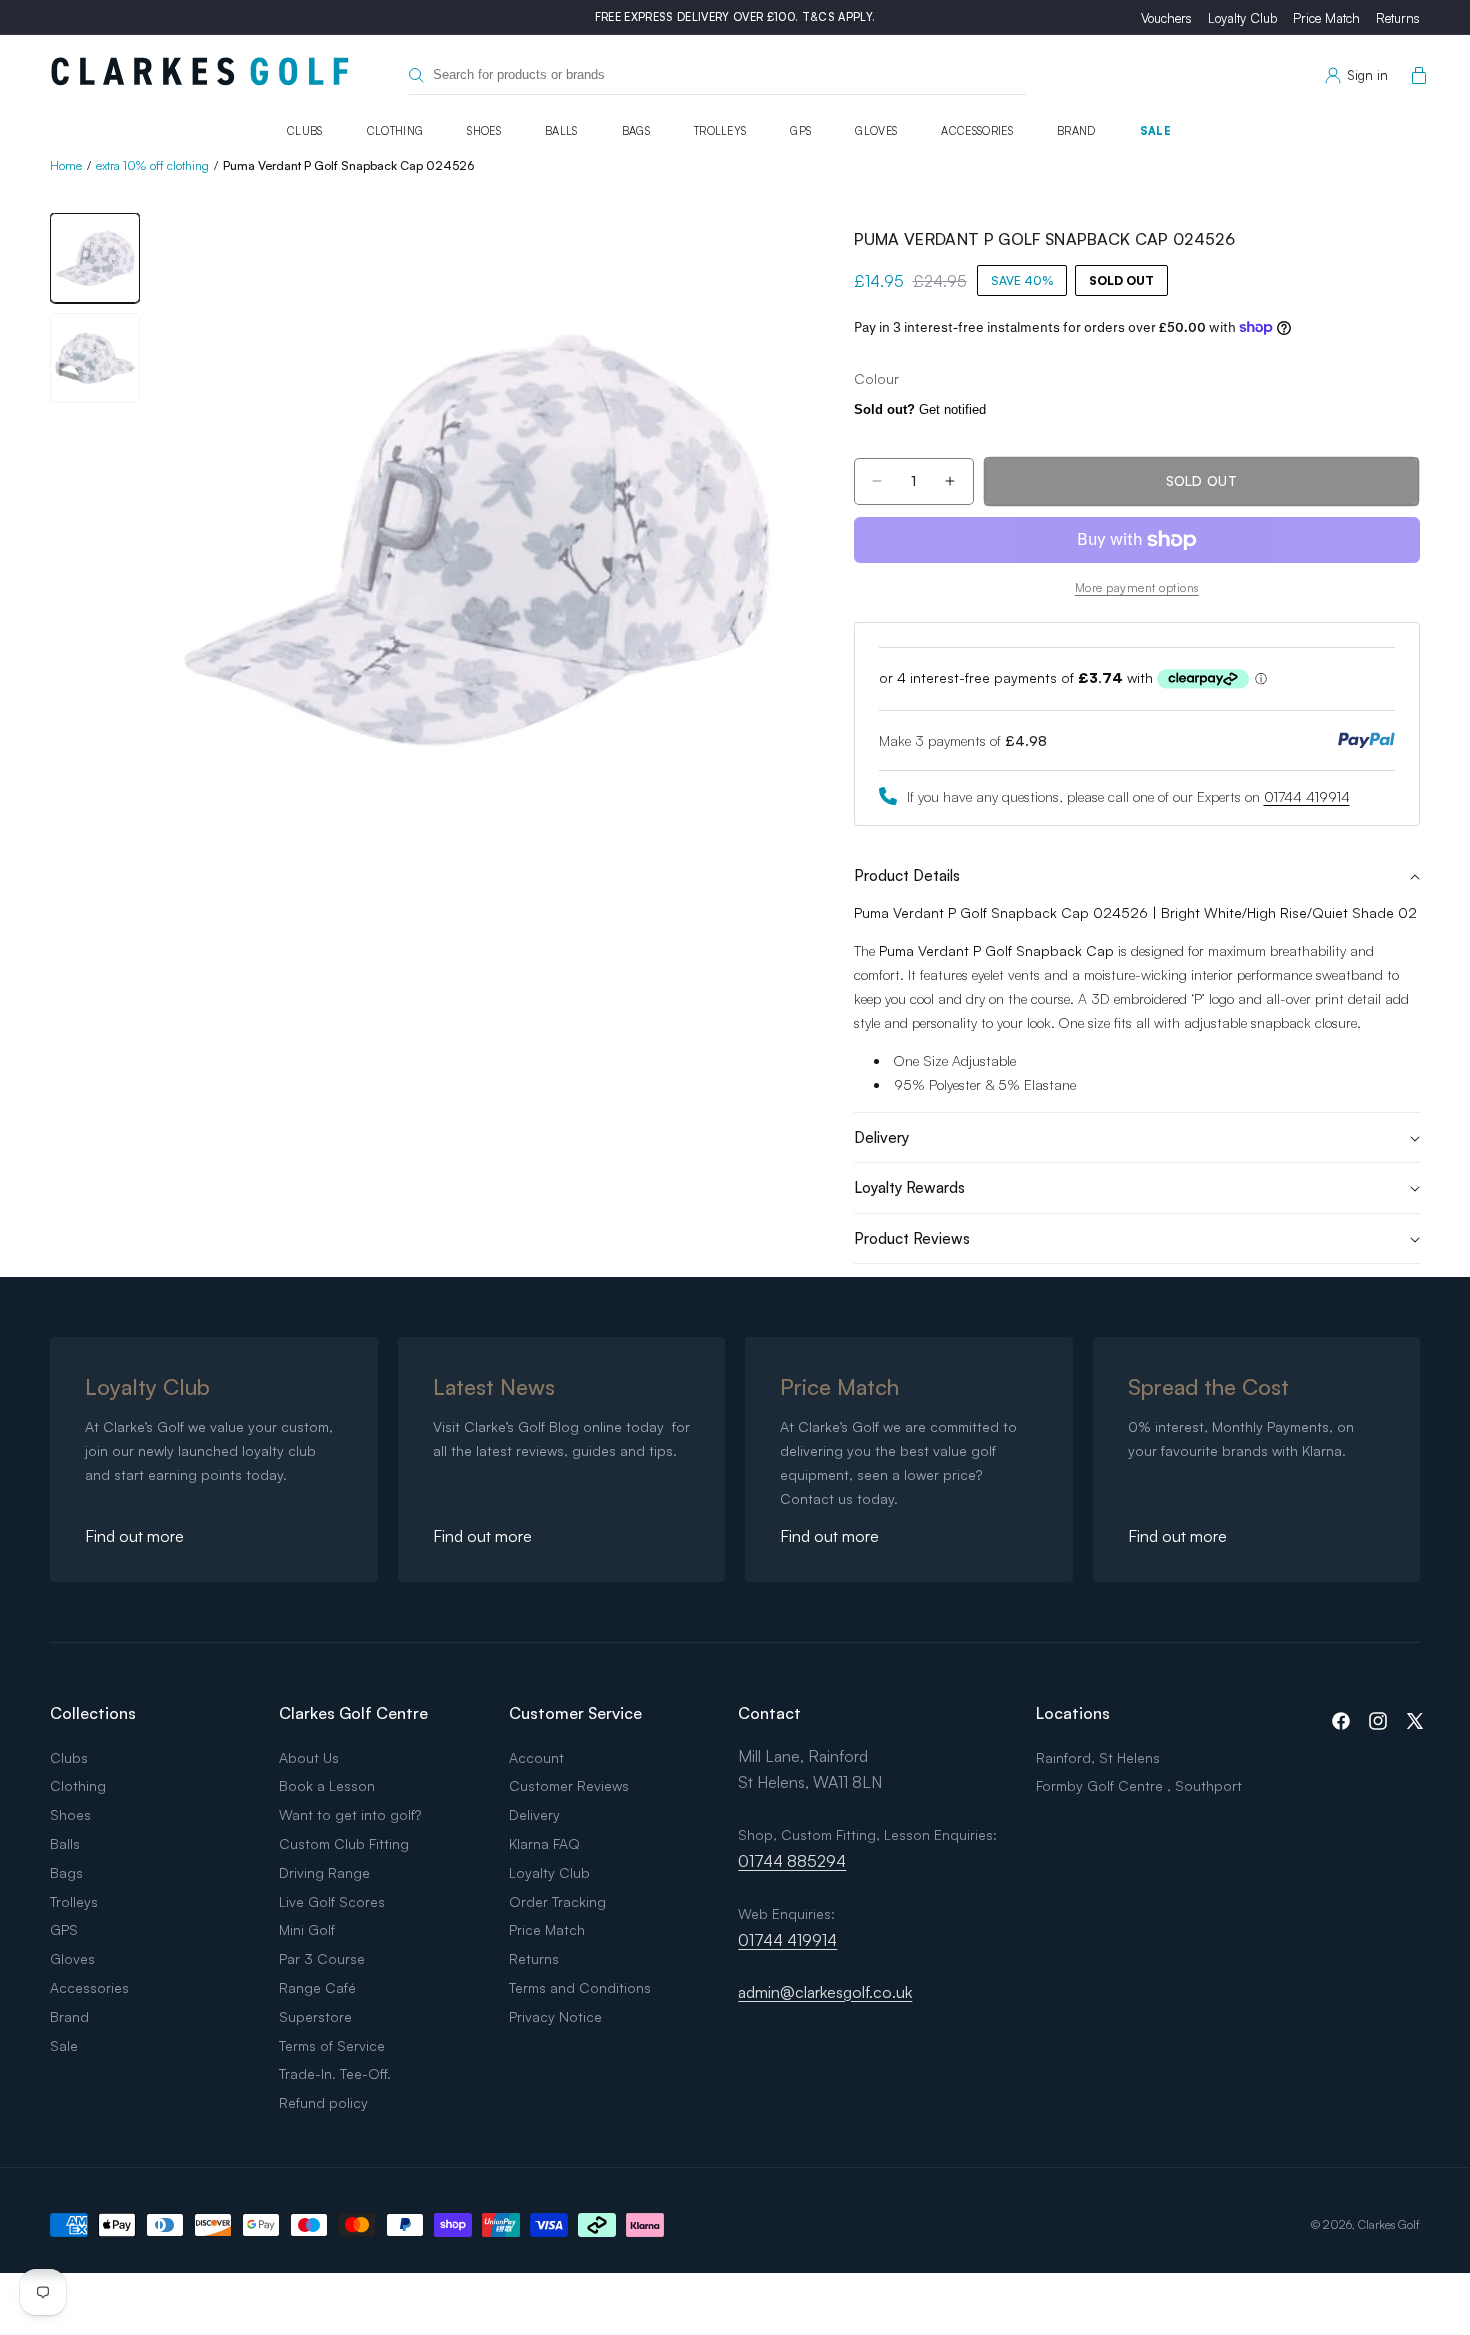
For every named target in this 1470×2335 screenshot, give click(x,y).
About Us (309, 1757)
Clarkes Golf (1389, 2224)
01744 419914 (1307, 796)
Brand (1076, 131)
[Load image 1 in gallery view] (95, 258)
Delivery (534, 1814)
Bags (636, 131)
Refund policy (323, 2102)
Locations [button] (1073, 1713)
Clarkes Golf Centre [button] (353, 1713)
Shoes (484, 131)
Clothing (395, 131)
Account (536, 1757)
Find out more (134, 1536)
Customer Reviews (569, 1785)
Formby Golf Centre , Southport (1139, 1785)
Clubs (305, 131)
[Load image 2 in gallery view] (95, 358)
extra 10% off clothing (152, 165)
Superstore (315, 2016)
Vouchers (1166, 18)
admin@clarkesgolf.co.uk (825, 1992)
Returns (1398, 18)
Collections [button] (93, 1713)
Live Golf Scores (332, 1901)
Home (66, 165)
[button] (1415, 76)
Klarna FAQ (544, 1843)
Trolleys (720, 131)
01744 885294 (792, 1861)
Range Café (317, 1987)
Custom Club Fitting (344, 1843)
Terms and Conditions (580, 1987)
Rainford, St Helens (1098, 1757)
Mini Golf (307, 1929)
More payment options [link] (1137, 587)
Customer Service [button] (575, 1713)
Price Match (1326, 18)
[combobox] (717, 75)
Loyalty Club (1242, 18)
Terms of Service (332, 2045)
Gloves (876, 131)
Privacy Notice (555, 2016)
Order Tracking (557, 1901)
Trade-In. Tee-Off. (335, 2073)
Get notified (920, 409)
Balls (561, 131)
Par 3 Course (322, 1958)
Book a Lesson (327, 1785)
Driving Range (324, 1872)
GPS (800, 131)
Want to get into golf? (350, 1814)
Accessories (977, 131)
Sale (1155, 131)
